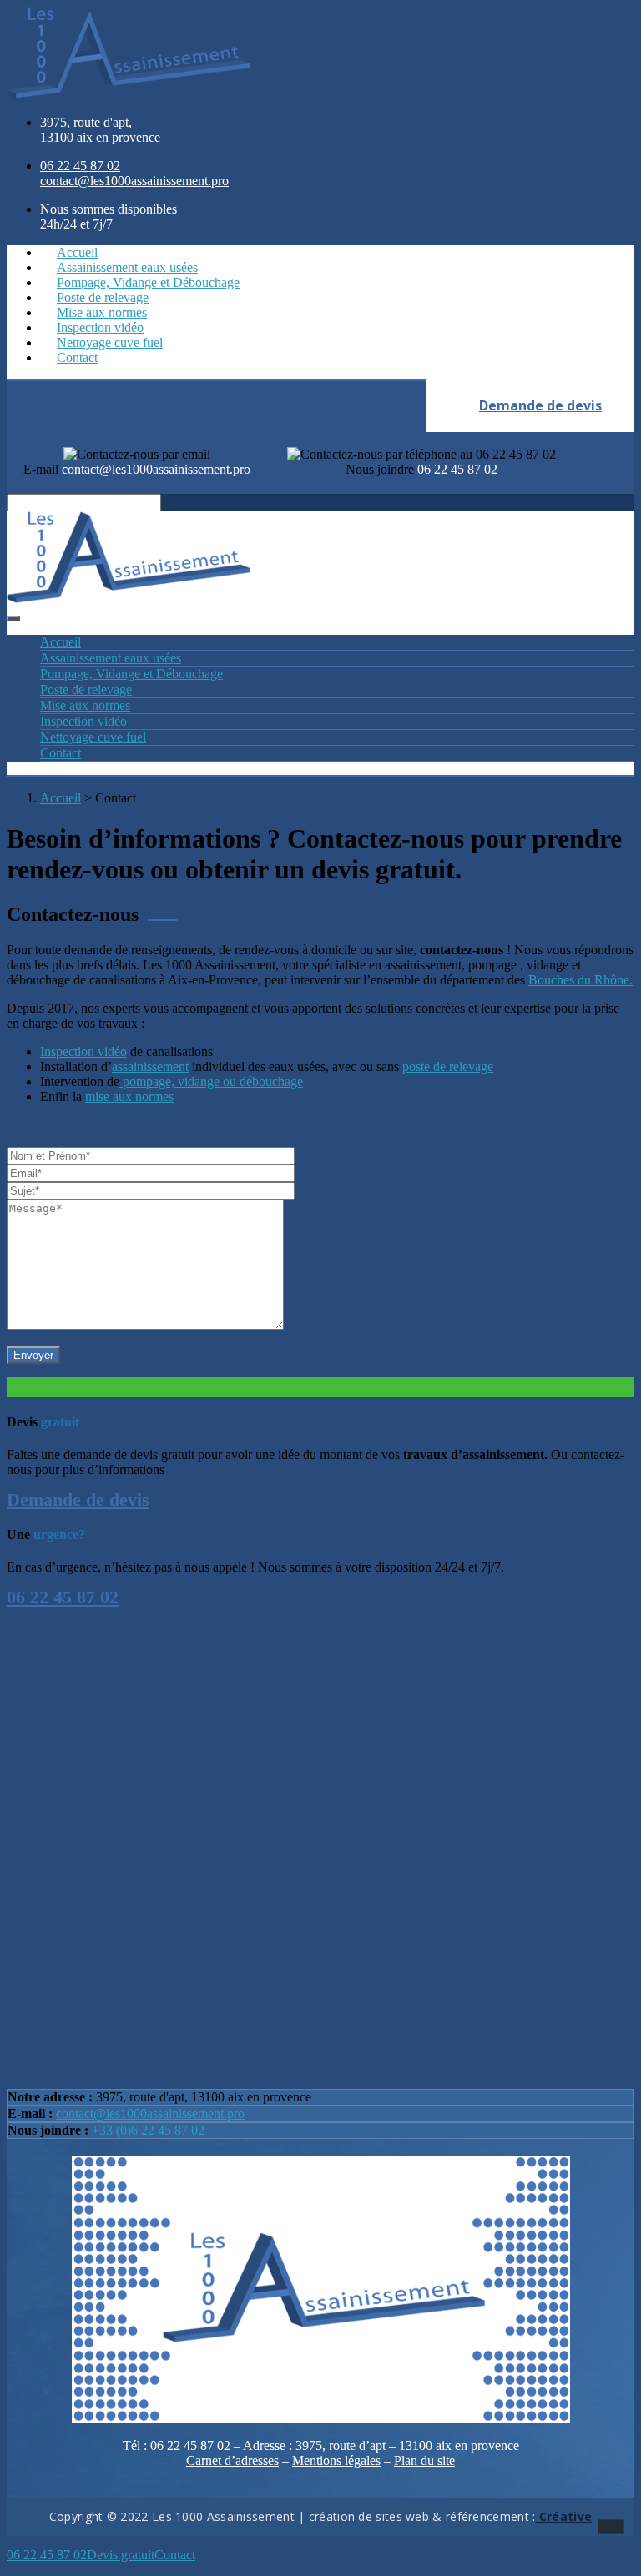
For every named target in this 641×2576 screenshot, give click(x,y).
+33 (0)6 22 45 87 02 (148, 2130)
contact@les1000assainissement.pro (150, 2113)
